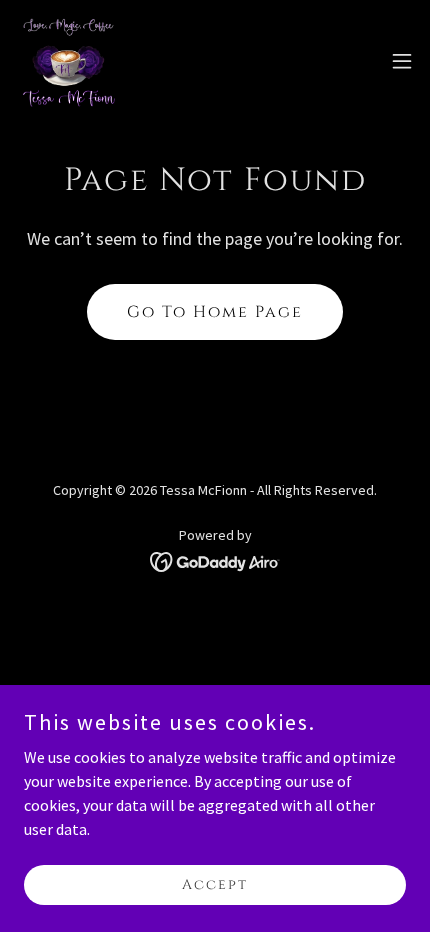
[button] (402, 61)
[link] (68, 60)
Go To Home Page (215, 312)
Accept (215, 884)
